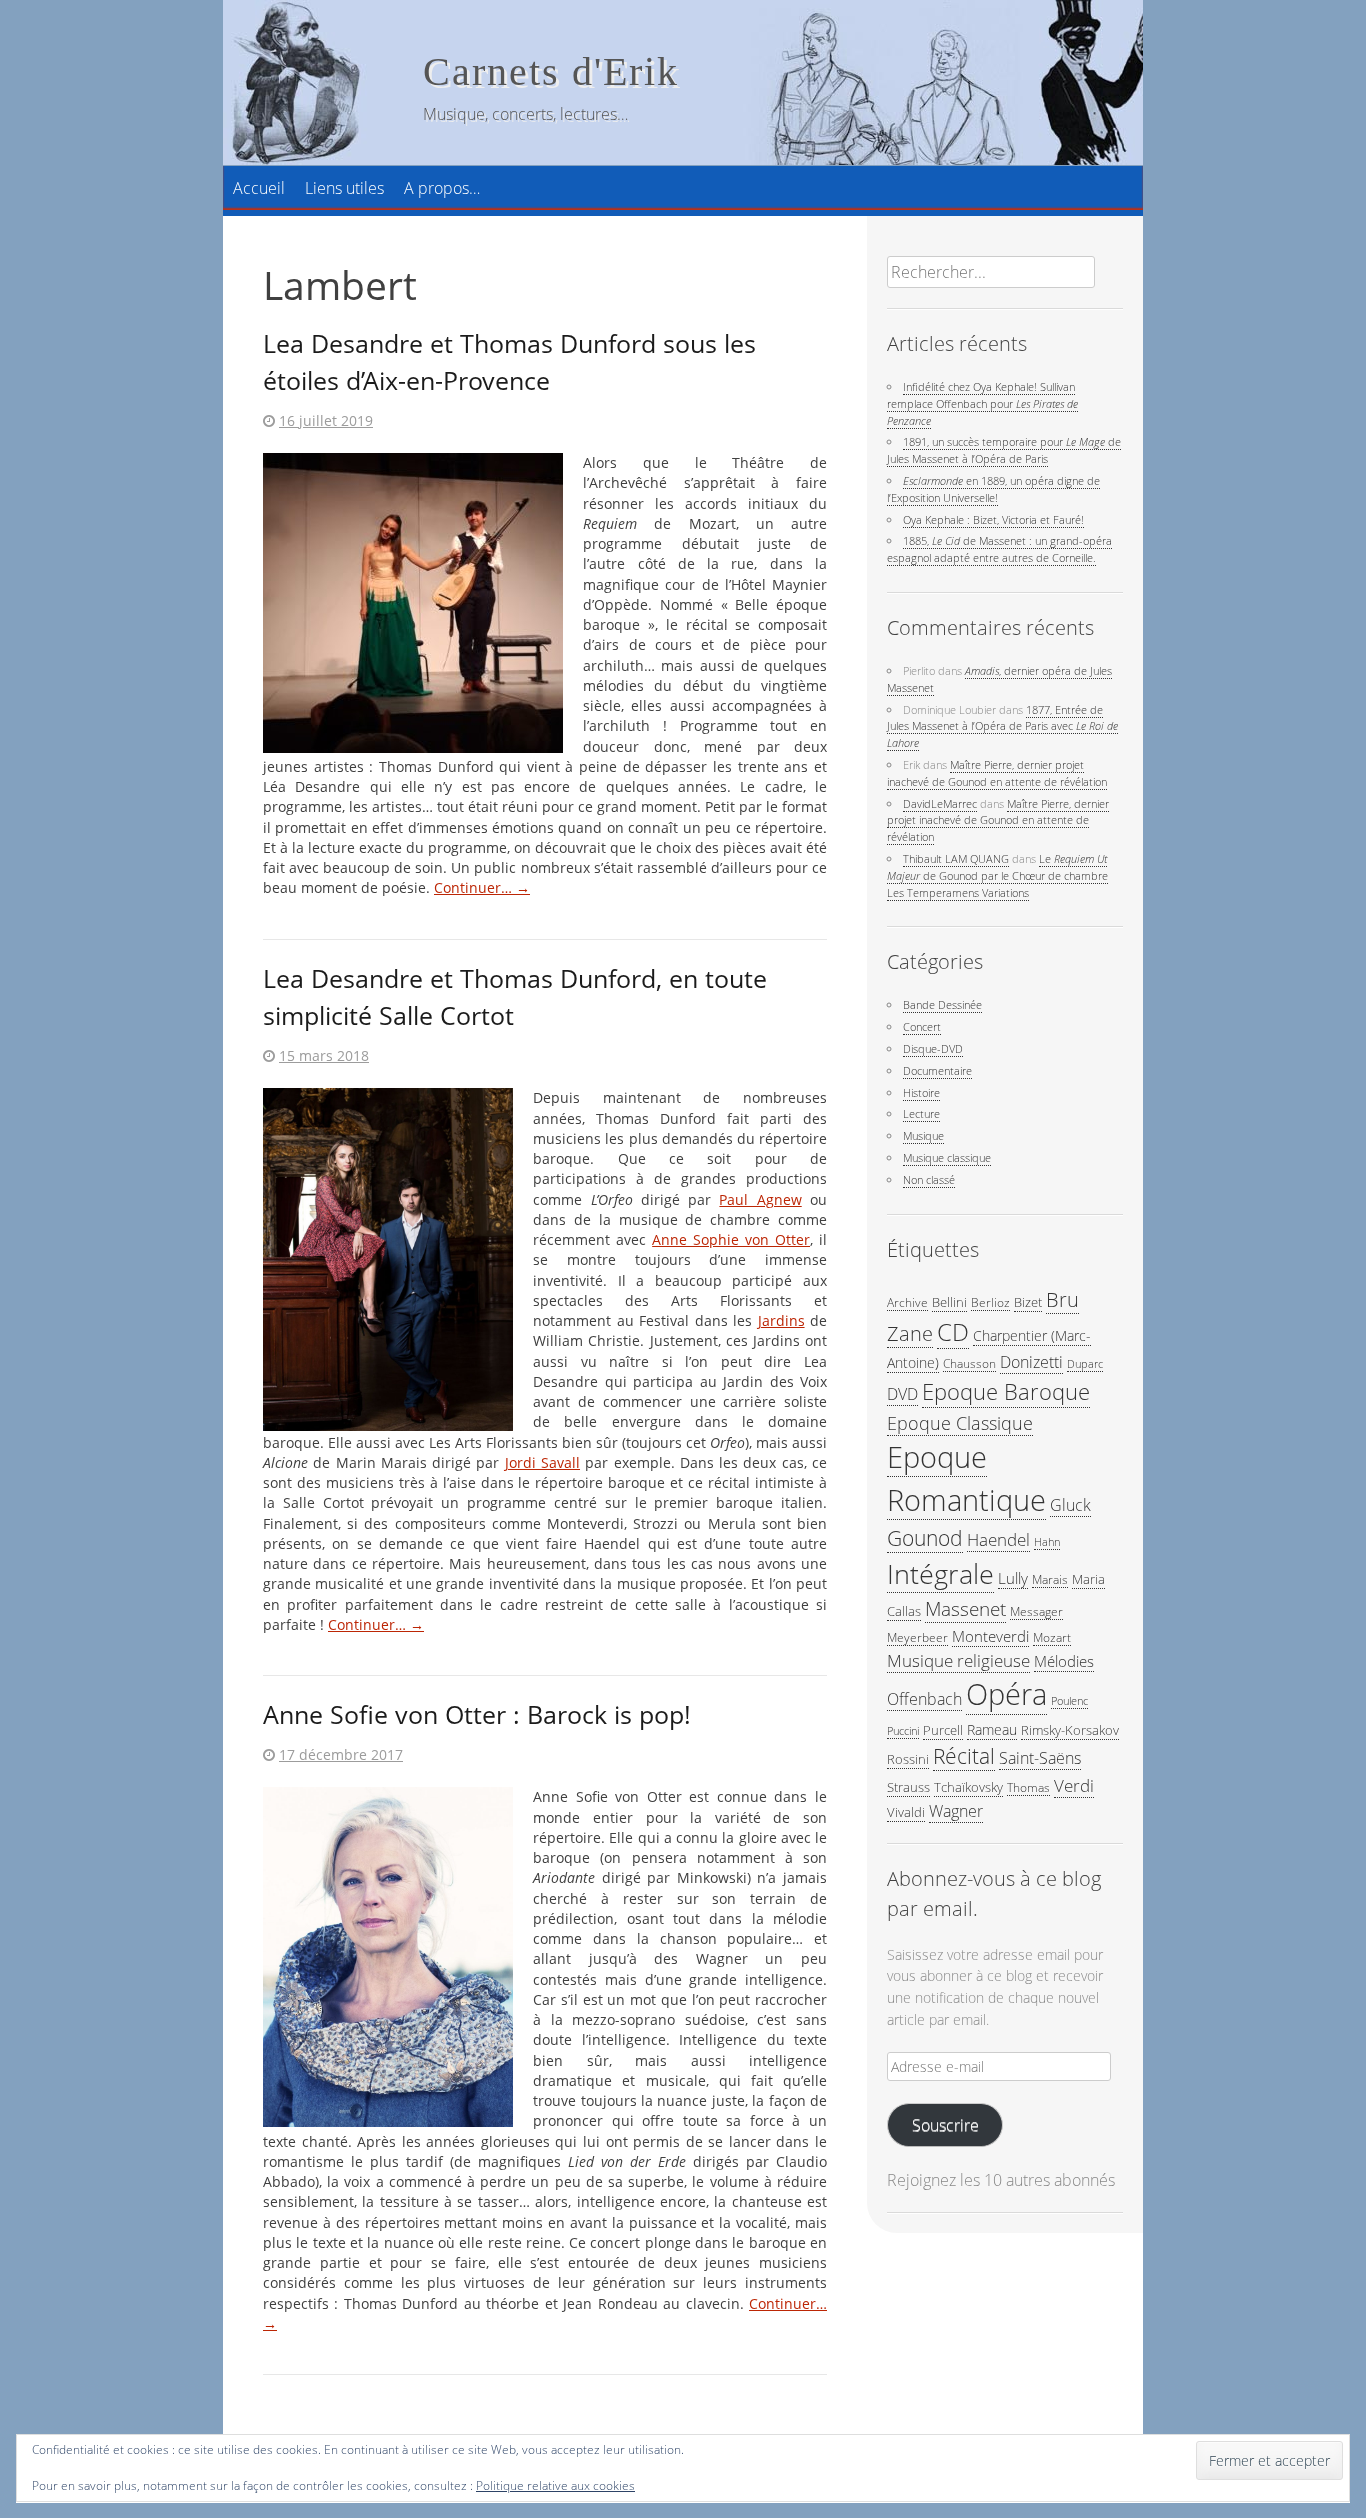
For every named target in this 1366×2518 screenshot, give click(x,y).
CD (953, 1332)
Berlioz (990, 1302)
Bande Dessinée (942, 1004)
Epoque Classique (960, 1422)
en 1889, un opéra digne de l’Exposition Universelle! (993, 489)
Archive (907, 1302)
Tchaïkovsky (968, 1787)
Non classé (929, 1179)
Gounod (925, 1537)
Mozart (1052, 1637)
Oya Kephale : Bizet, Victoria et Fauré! (993, 519)
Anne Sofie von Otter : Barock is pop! (477, 1714)
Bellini (949, 1302)
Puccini (903, 1731)
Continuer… (482, 888)
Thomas (1028, 1787)
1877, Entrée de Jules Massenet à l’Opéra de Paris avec (1002, 726)
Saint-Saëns (1040, 1758)
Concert (922, 1026)
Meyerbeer (917, 1637)
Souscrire (945, 2125)
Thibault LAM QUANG (956, 858)
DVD (902, 1394)
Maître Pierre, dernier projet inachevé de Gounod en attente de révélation (997, 773)
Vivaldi (906, 1812)
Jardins (781, 1321)
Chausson (969, 1363)
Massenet (965, 1608)
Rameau (992, 1729)
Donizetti (1031, 1362)
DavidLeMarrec (940, 803)
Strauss (908, 1787)
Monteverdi (990, 1636)
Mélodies (1064, 1661)
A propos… (442, 188)
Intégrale (940, 1573)
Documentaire (937, 1070)
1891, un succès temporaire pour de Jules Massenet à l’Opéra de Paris (1004, 450)
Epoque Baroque (1006, 1391)
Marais (1050, 1579)
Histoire (921, 1092)
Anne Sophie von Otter (731, 1240)
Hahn (1047, 1542)
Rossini (908, 1759)
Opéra (1006, 1694)
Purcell (943, 1730)
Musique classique (947, 1157)
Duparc (1085, 1364)
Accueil (259, 188)
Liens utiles (344, 188)
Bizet (1028, 1302)
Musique (923, 1135)
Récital (964, 1756)
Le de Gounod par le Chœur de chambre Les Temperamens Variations (997, 875)
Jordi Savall (542, 1463)
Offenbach (924, 1699)
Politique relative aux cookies (555, 2485)
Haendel (998, 1539)
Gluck (1070, 1505)
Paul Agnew (760, 1200)
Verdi (1074, 1785)
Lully (1013, 1578)
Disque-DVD (933, 1048)
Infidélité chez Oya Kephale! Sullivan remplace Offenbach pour (982, 403)
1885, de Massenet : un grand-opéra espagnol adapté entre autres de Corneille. (999, 549)
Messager (1036, 1611)
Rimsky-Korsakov (1070, 1730)
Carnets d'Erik (551, 71)
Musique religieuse (958, 1660)
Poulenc (1069, 1701)
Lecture (921, 1113)
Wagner (956, 1811)
